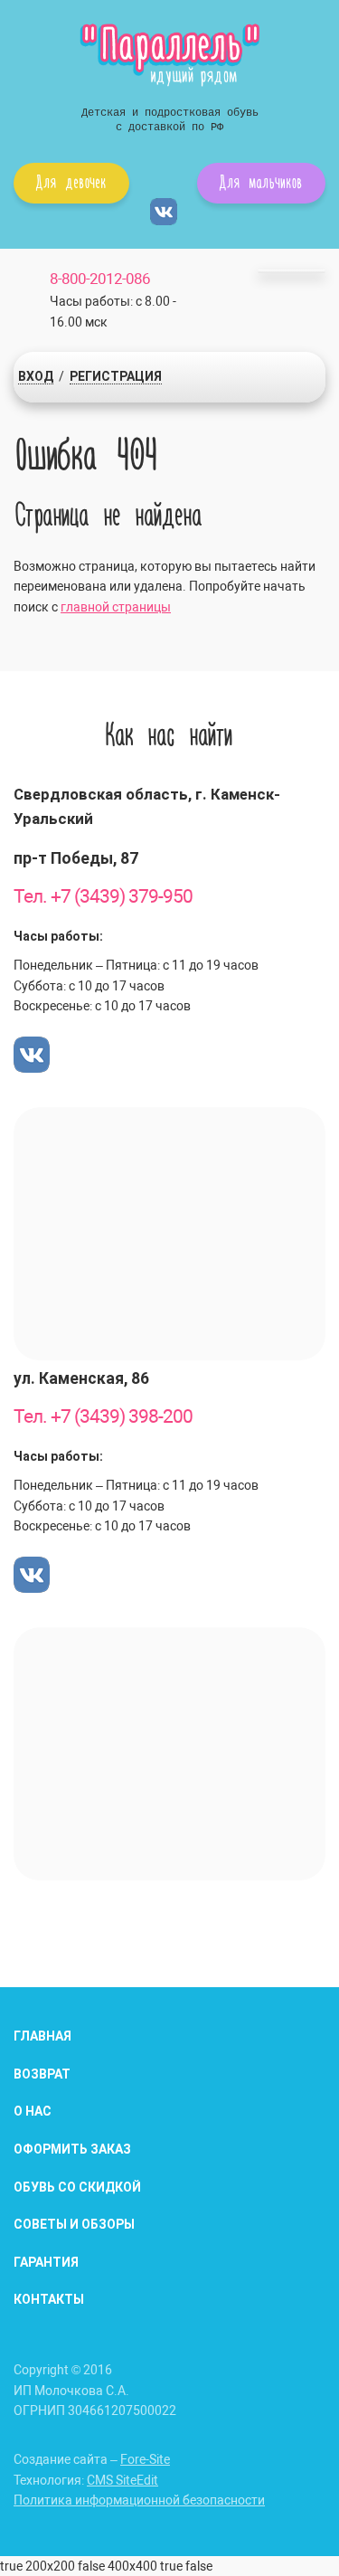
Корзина (292, 271)
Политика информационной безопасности (139, 2500)
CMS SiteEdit (122, 2480)
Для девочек (71, 181)
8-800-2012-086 (100, 279)
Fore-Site (145, 2459)
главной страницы (116, 607)
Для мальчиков (261, 181)
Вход (36, 376)
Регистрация (116, 376)
